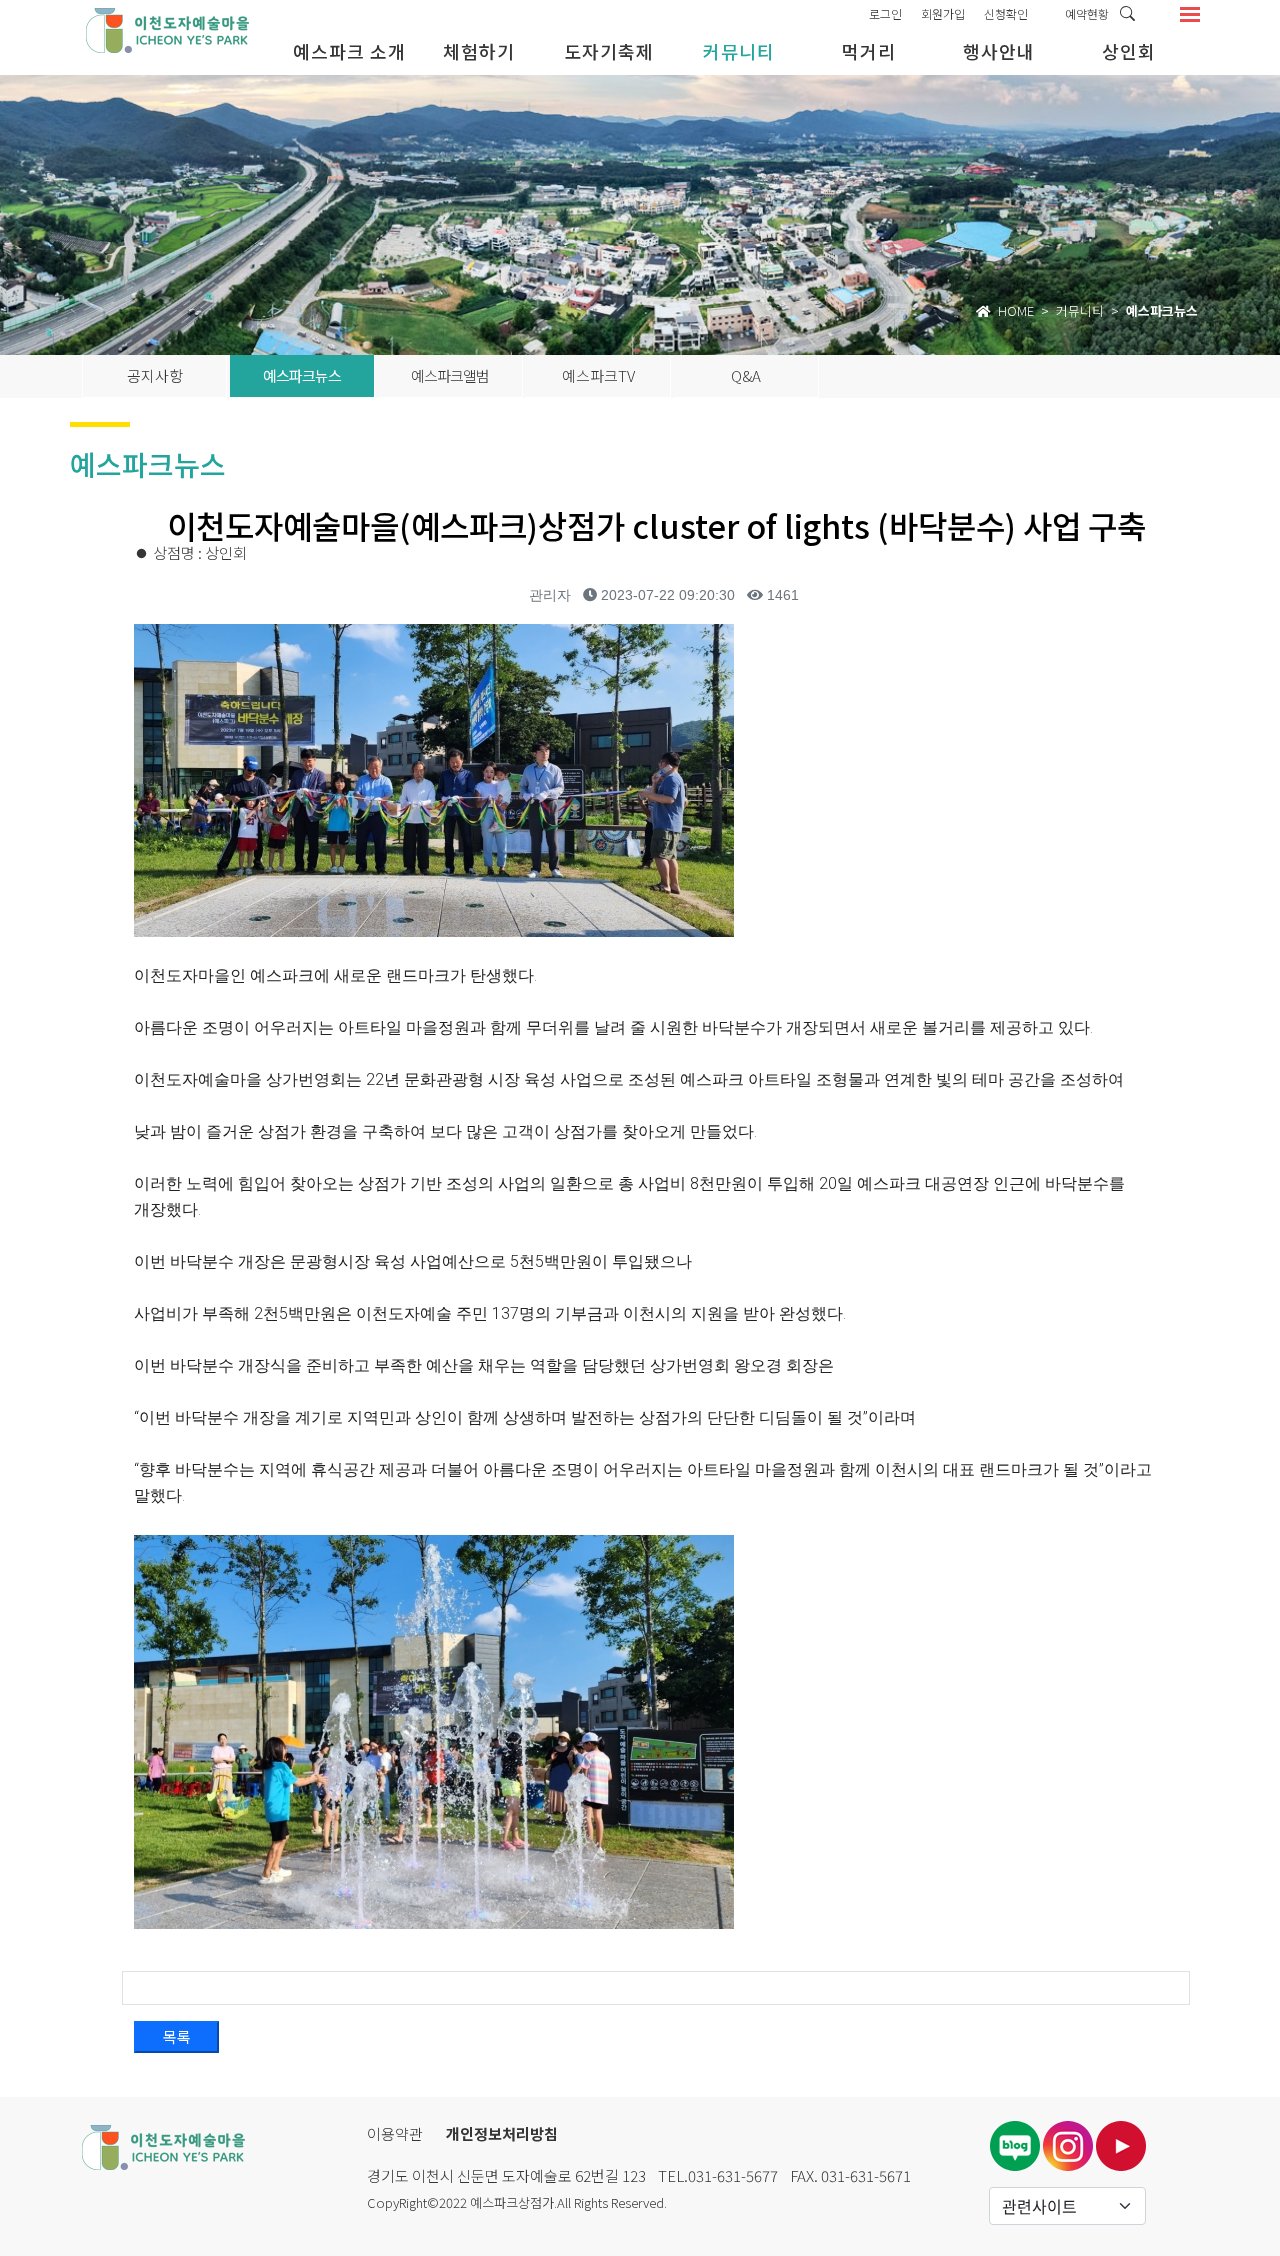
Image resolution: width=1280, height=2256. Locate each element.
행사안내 (999, 51)
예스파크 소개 (349, 51)
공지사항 (155, 375)
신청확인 (1006, 13)
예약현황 (1087, 13)
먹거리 (869, 51)
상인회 (1129, 51)
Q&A (746, 375)
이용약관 (395, 2133)
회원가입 (943, 13)
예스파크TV (598, 375)
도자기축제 (609, 51)
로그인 (885, 13)
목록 (177, 2036)
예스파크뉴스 (302, 375)
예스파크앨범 (450, 375)
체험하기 (479, 51)
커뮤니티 (739, 51)
